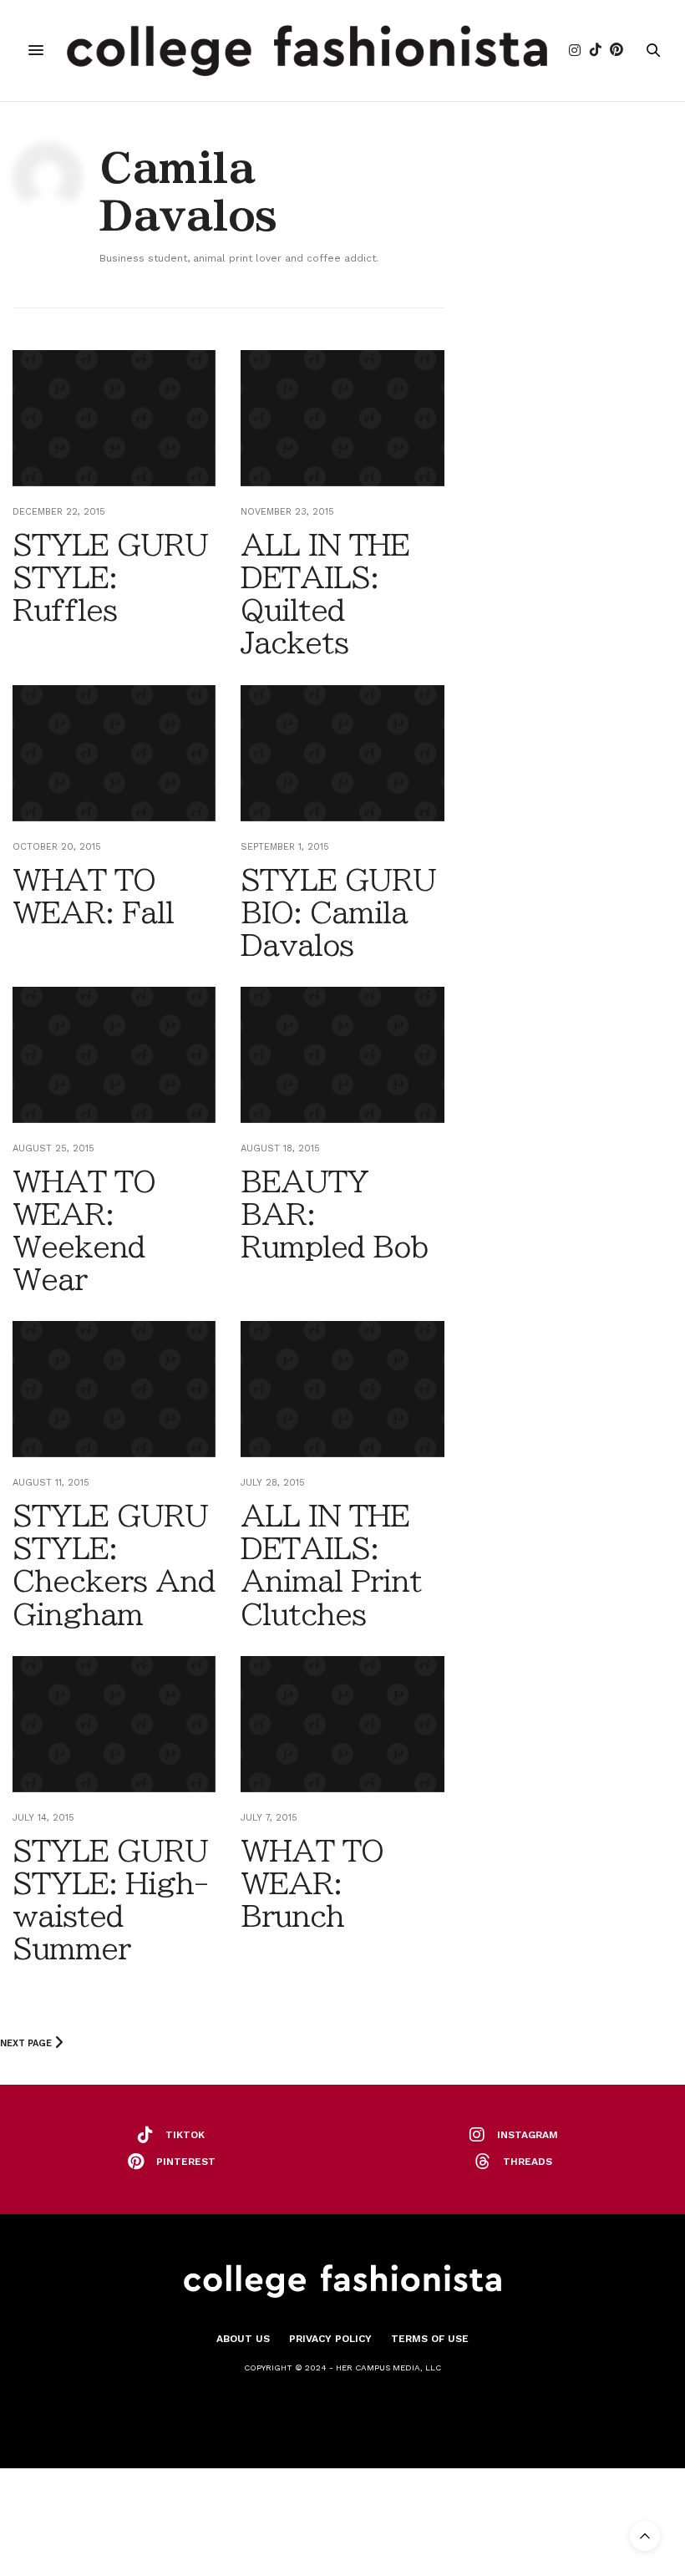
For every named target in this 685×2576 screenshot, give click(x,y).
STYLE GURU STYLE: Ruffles (110, 577)
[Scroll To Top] (645, 2536)
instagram (528, 2135)
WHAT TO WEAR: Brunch (312, 1883)
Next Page (27, 2043)
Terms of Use (430, 2339)
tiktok (185, 2135)
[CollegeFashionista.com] (307, 51)
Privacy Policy (330, 2339)
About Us (243, 2339)
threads (528, 2162)
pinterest (186, 2162)
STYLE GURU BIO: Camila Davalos (338, 912)
